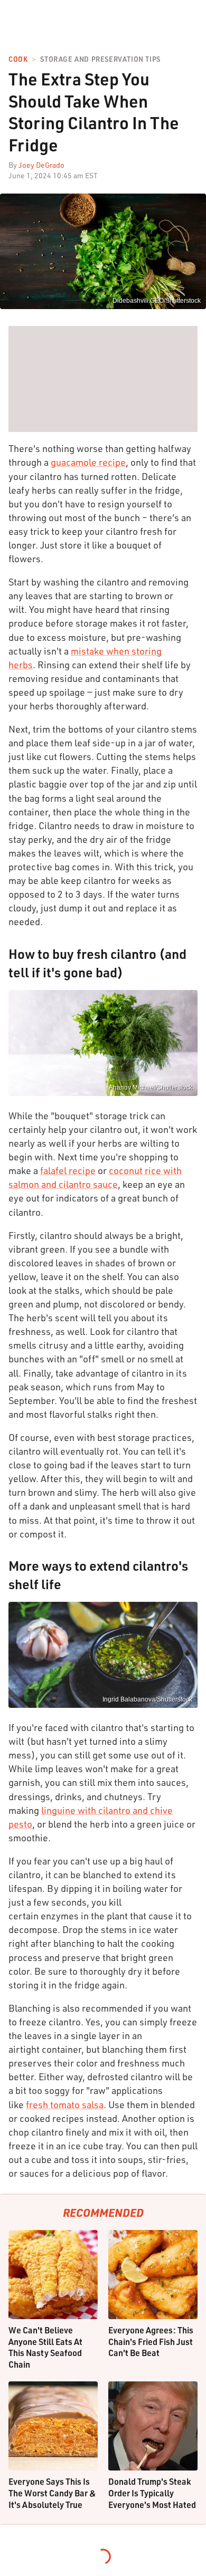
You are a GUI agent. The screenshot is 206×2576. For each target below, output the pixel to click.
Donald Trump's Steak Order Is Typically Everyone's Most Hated (152, 2493)
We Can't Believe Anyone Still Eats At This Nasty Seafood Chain (45, 2347)
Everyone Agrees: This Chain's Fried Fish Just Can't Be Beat (151, 2341)
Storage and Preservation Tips (100, 59)
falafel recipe (68, 1170)
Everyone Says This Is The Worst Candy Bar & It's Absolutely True (52, 2493)
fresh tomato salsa (65, 2104)
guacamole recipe (88, 462)
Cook (18, 59)
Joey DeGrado (41, 165)
